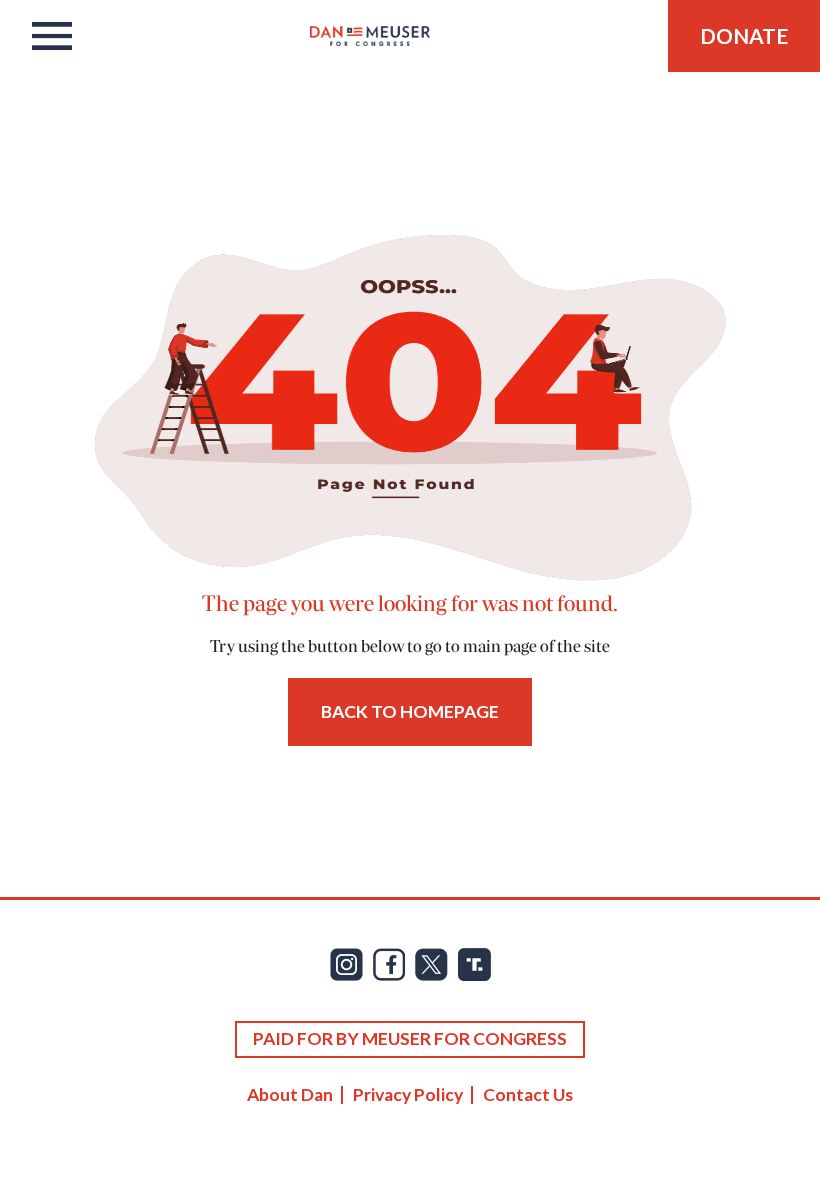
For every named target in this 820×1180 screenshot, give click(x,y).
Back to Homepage (410, 711)
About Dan (290, 1094)
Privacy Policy (408, 1094)
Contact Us (528, 1094)
